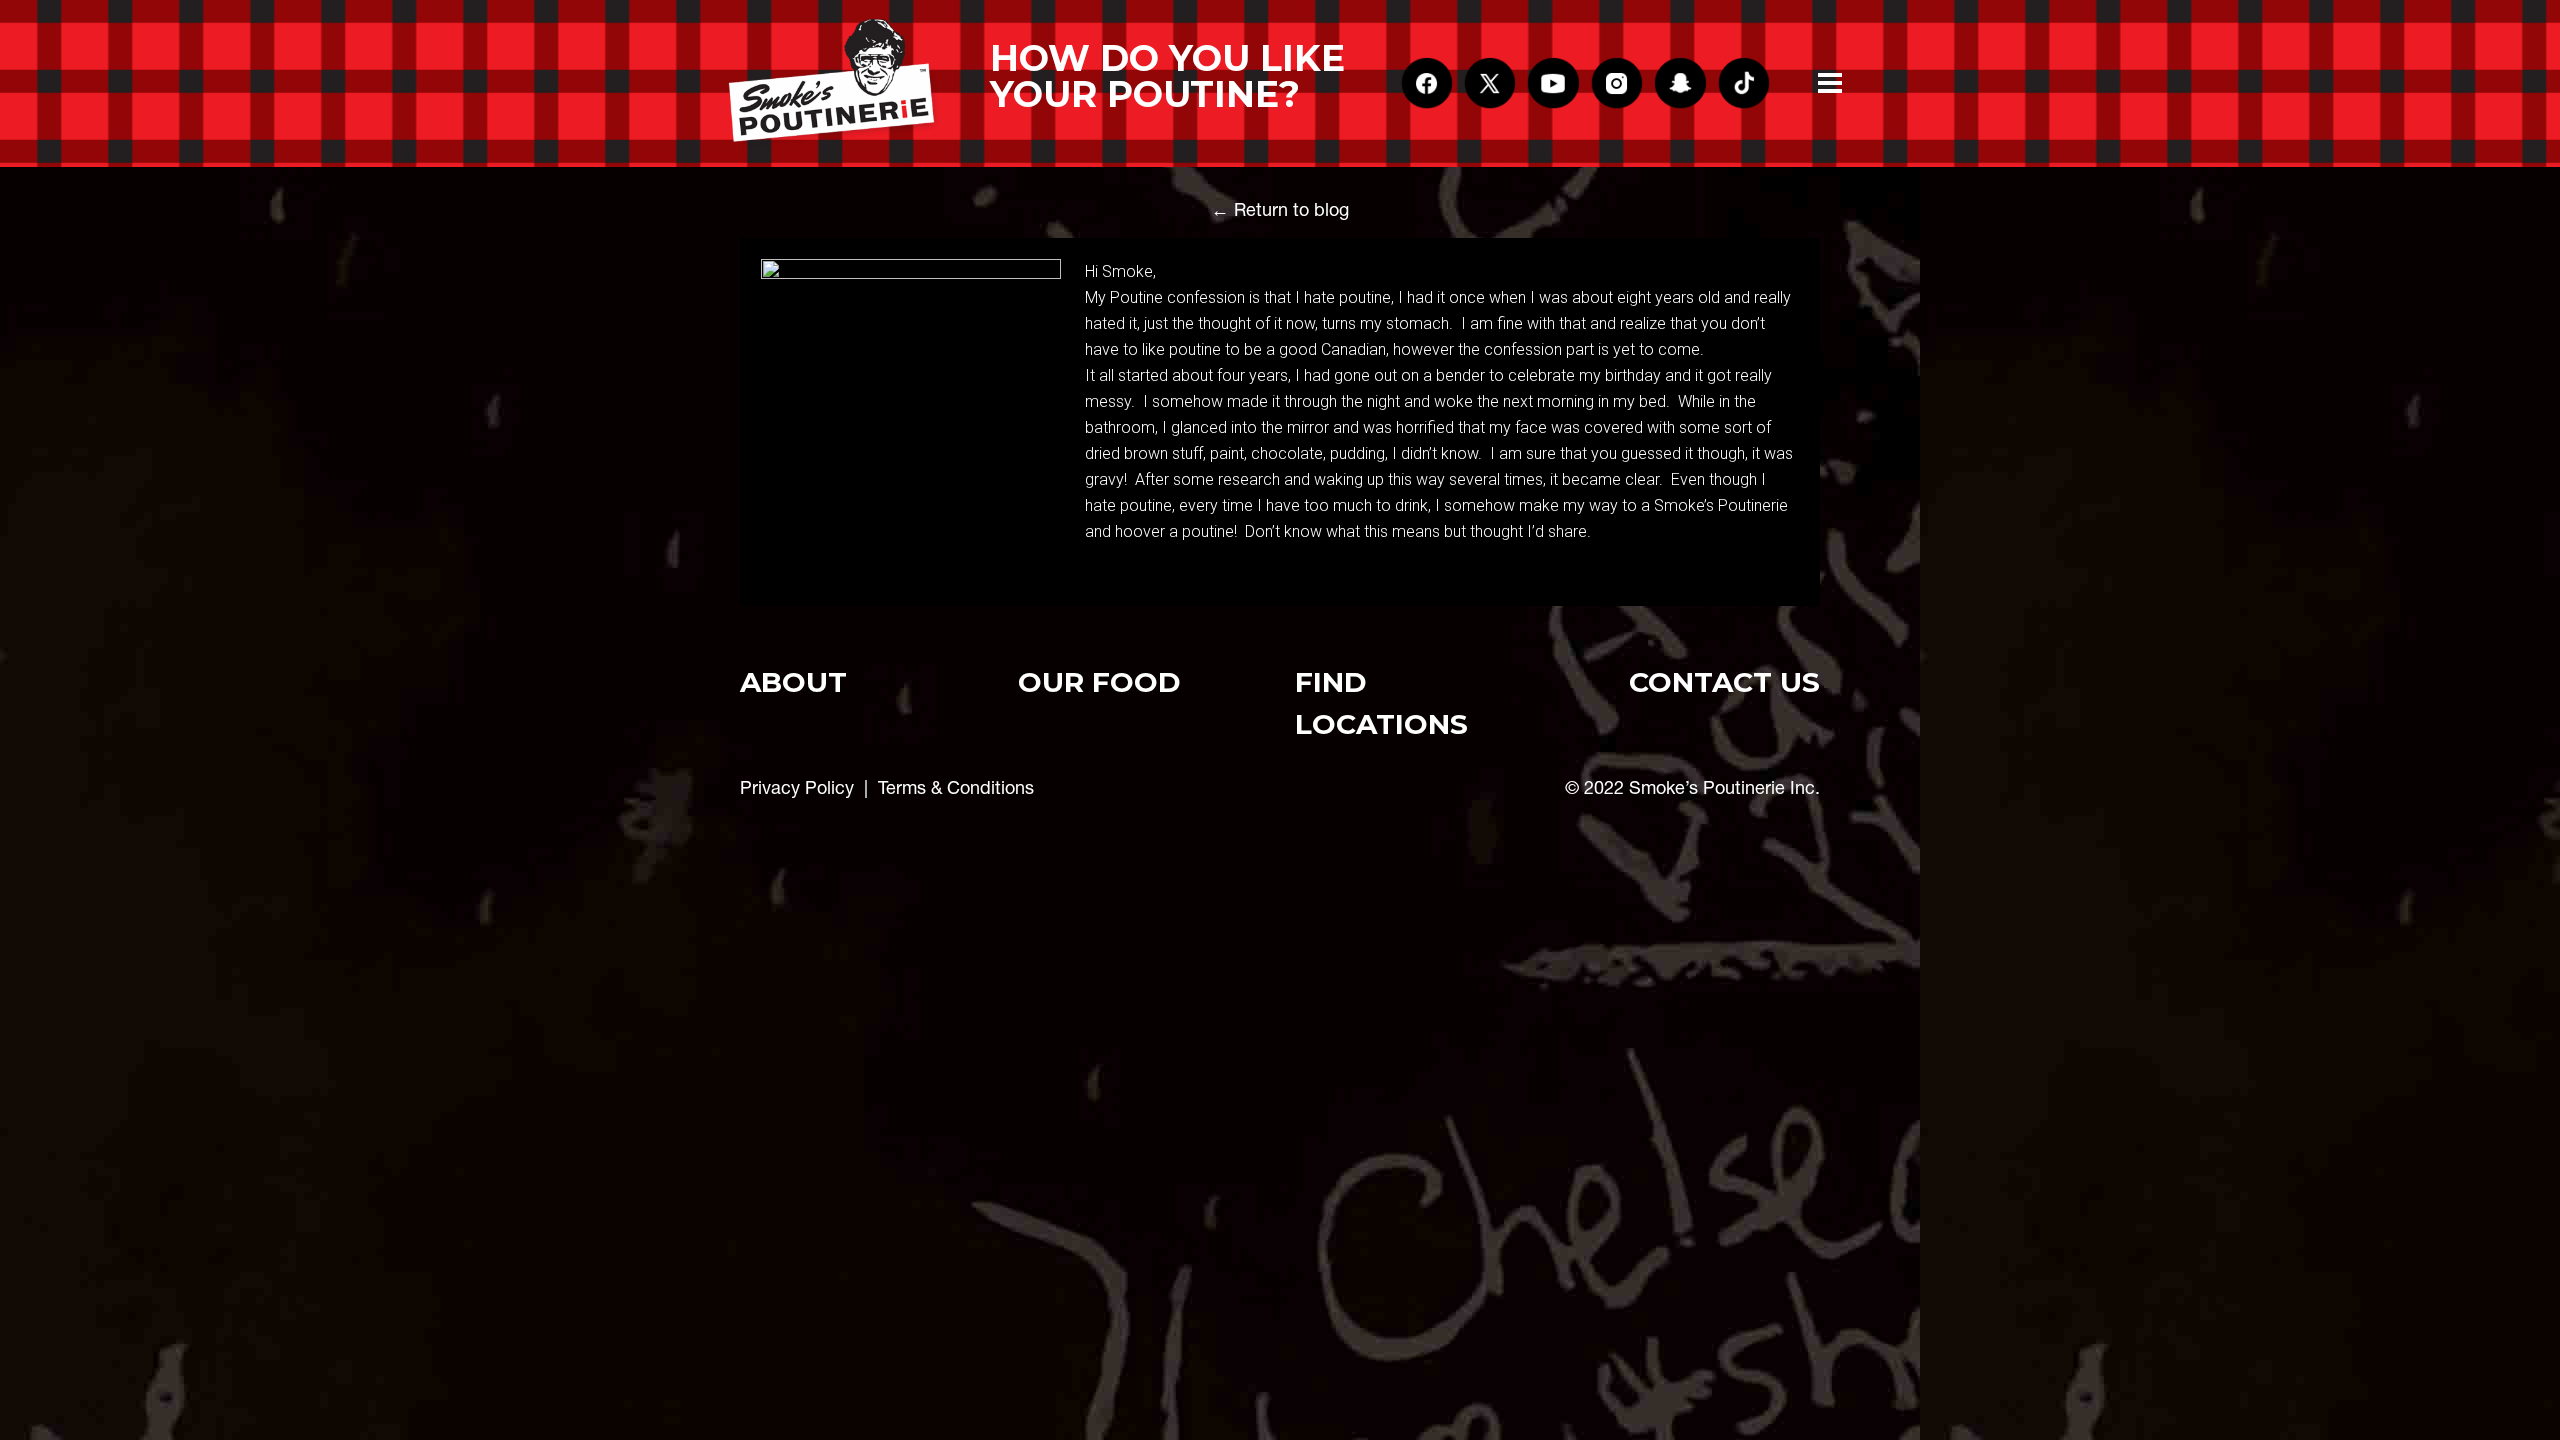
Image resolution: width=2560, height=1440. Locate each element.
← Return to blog (1280, 209)
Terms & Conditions (956, 787)
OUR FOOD (1099, 682)
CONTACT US (1724, 682)
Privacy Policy (797, 787)
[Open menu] (1830, 83)
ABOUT (793, 682)
